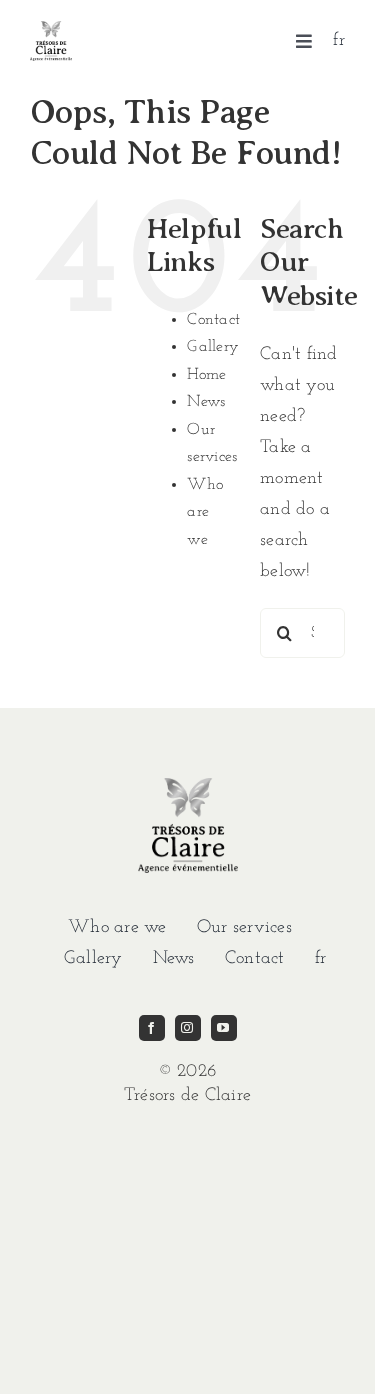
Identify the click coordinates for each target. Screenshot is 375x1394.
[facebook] (152, 1028)
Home (206, 375)
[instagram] (188, 1028)
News (206, 402)
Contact (213, 320)
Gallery (213, 347)
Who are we (205, 512)
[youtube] (224, 1028)
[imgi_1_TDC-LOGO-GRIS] (51, 30)
